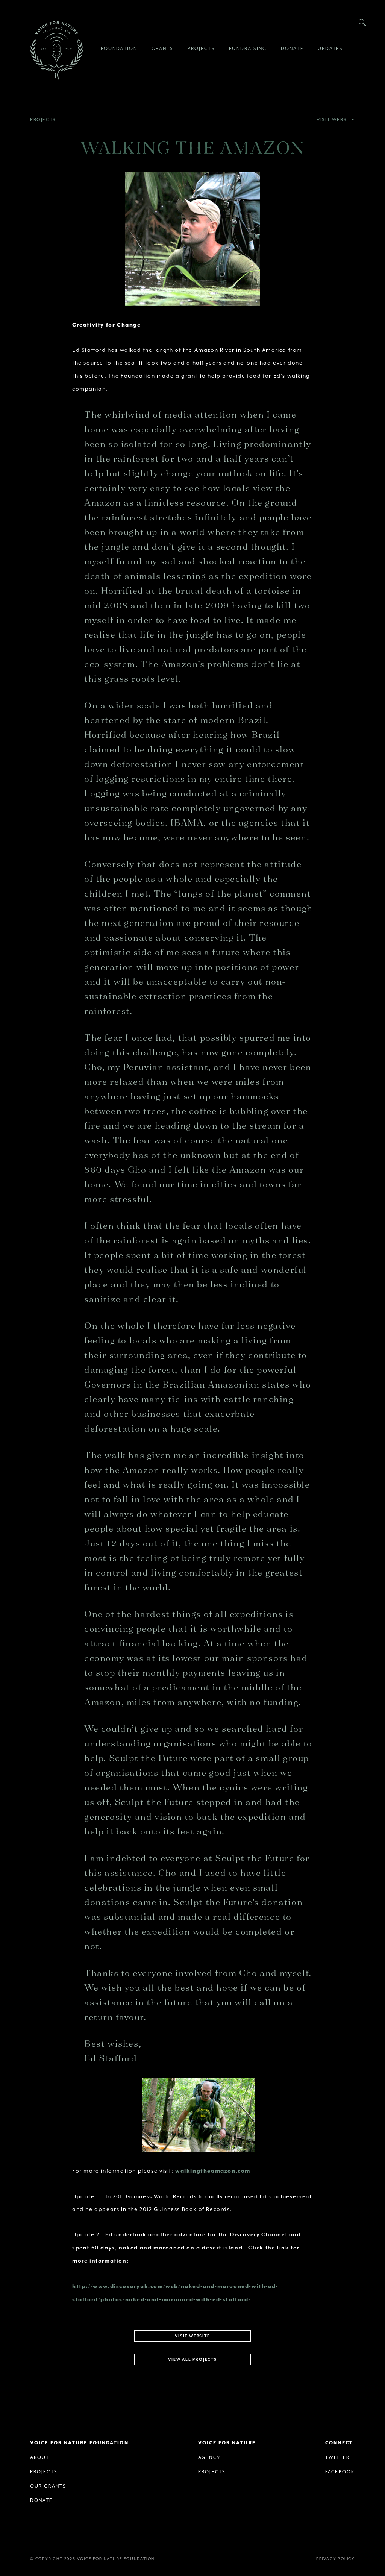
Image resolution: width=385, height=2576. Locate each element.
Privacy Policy (336, 2559)
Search (362, 23)
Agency (209, 2457)
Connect (339, 2443)
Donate (42, 2500)
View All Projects (192, 2360)
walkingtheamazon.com (213, 2171)
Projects (43, 120)
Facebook (340, 2472)
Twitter (337, 2457)
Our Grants (48, 2486)
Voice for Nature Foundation (56, 50)
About (40, 2457)
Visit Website (336, 120)
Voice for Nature (227, 2443)
